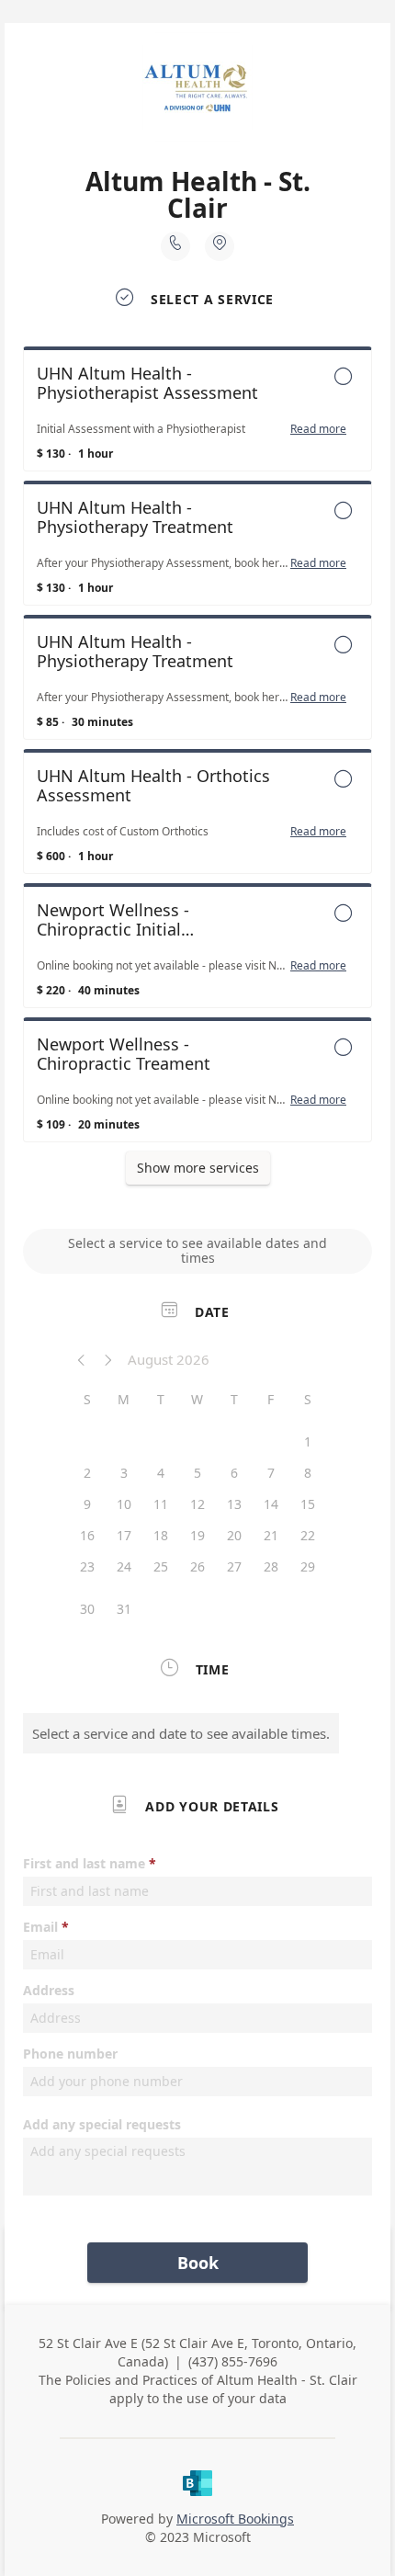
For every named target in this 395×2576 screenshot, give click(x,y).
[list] (197, 749)
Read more (318, 429)
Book (198, 2263)
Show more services (198, 1168)
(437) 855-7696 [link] (233, 2361)
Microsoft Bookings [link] (235, 2519)
